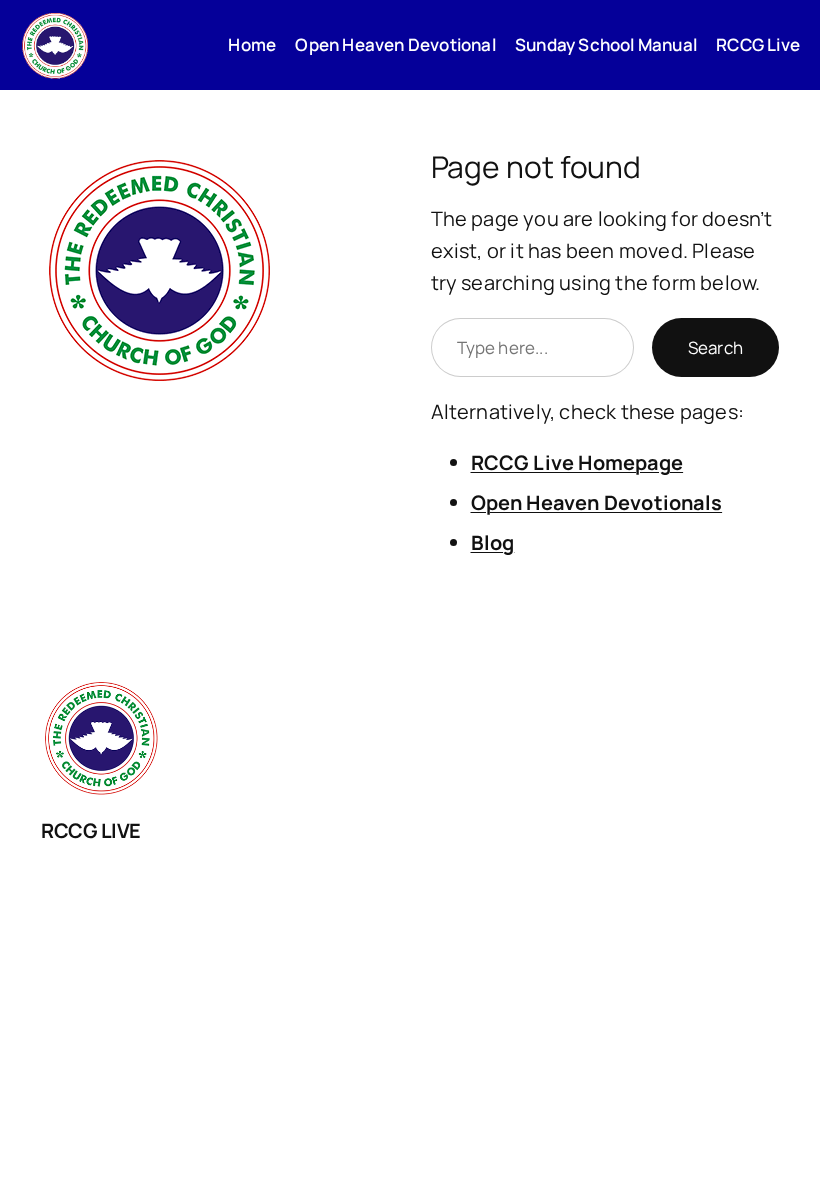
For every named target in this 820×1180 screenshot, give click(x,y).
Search (715, 347)
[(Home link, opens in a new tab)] (55, 45)
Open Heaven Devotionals (597, 502)
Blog (493, 542)
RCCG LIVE (91, 830)
